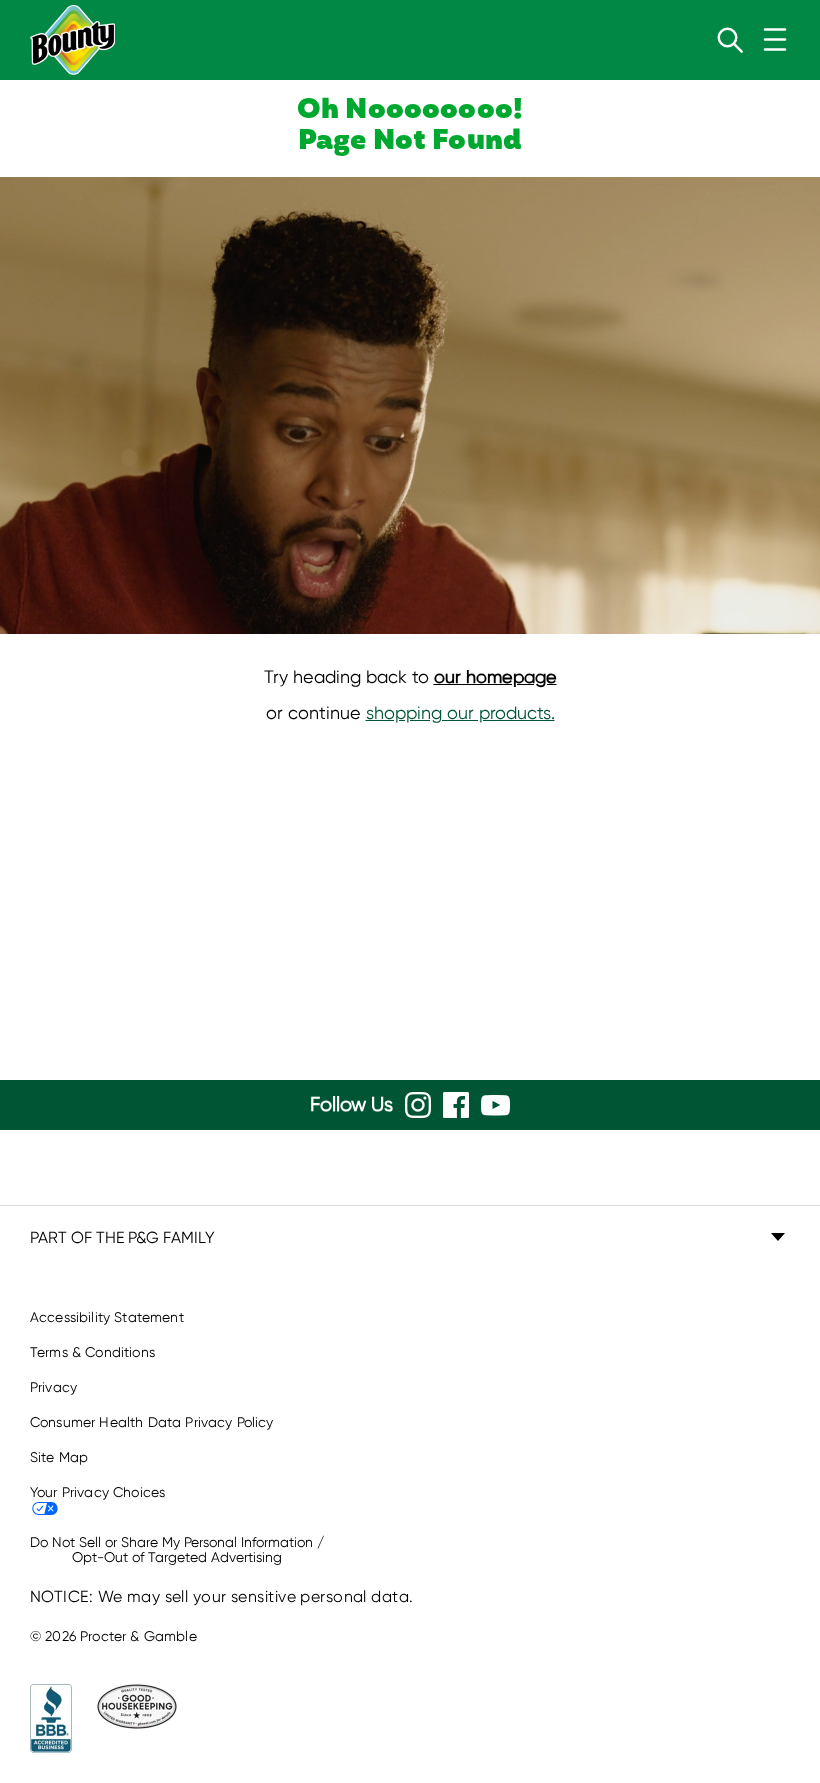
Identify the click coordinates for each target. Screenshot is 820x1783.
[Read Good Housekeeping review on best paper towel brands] (129, 1718)
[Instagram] (418, 1105)
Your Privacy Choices (97, 1492)
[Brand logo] (72, 40)
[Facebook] (456, 1105)
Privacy (53, 1387)
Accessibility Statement (107, 1317)
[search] (730, 40)
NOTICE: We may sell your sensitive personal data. (222, 1596)
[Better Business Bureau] (51, 1718)
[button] (410, 1238)
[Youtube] (495, 1105)
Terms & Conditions (92, 1352)
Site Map (59, 1457)
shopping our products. (460, 712)
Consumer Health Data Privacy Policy (152, 1422)
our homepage (495, 676)
